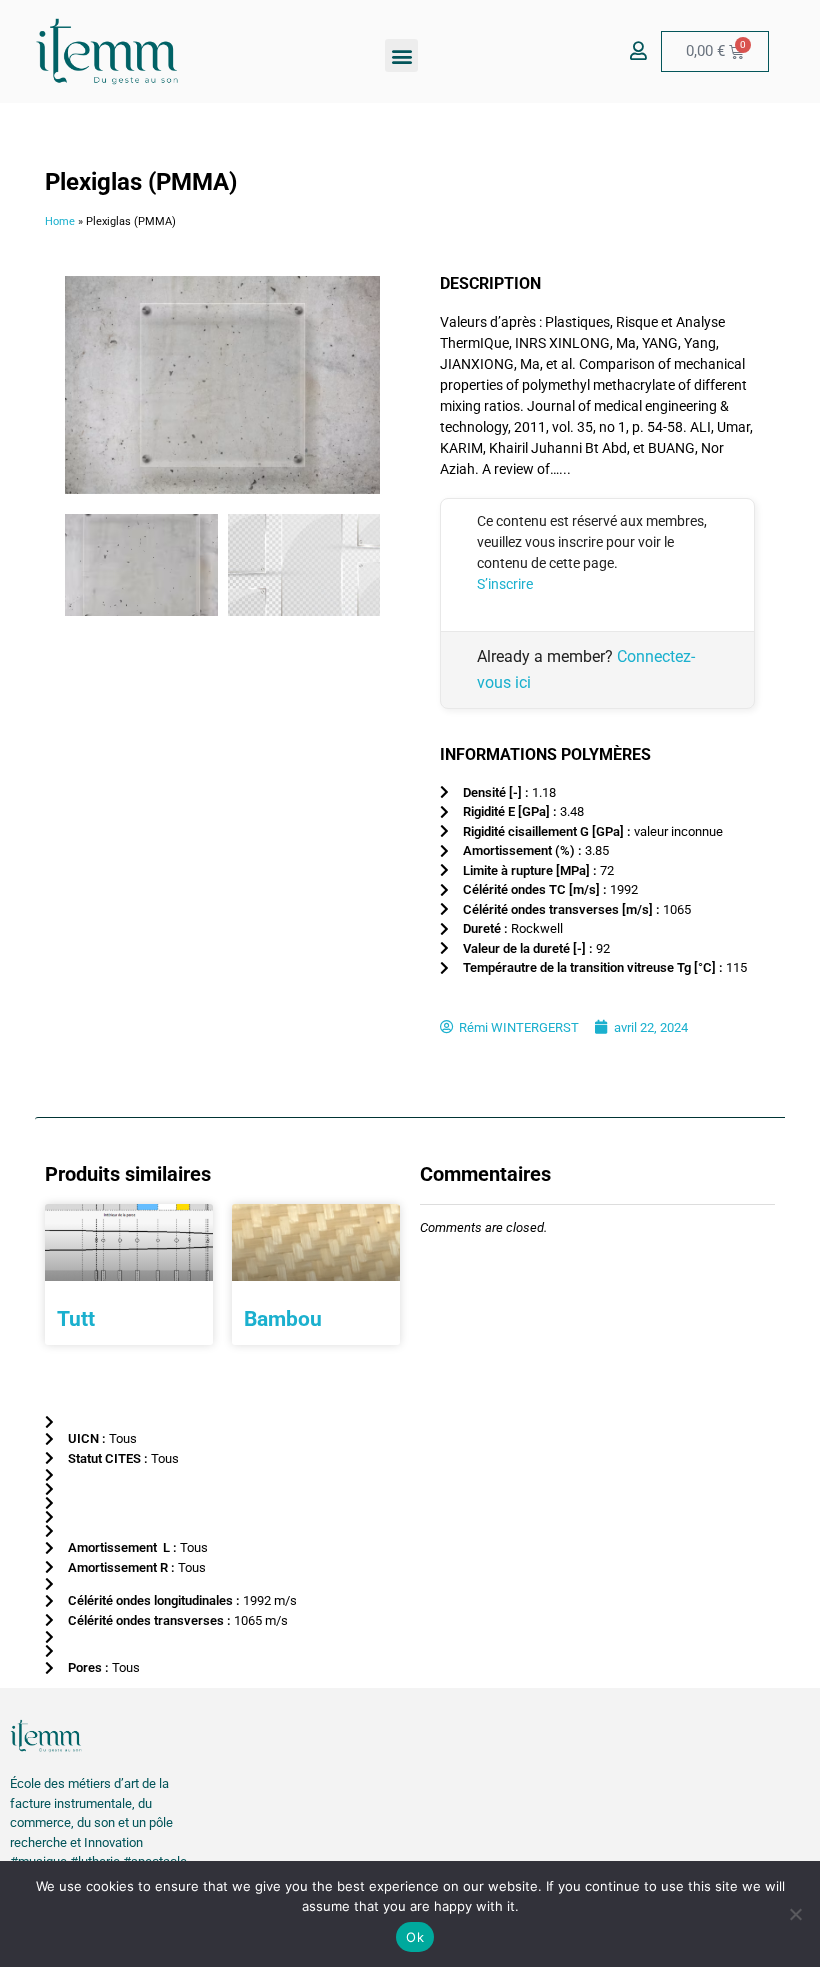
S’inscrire (505, 584)
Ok (415, 1937)
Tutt (76, 1319)
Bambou (283, 1319)
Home (60, 221)
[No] (795, 1914)
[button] (401, 55)
